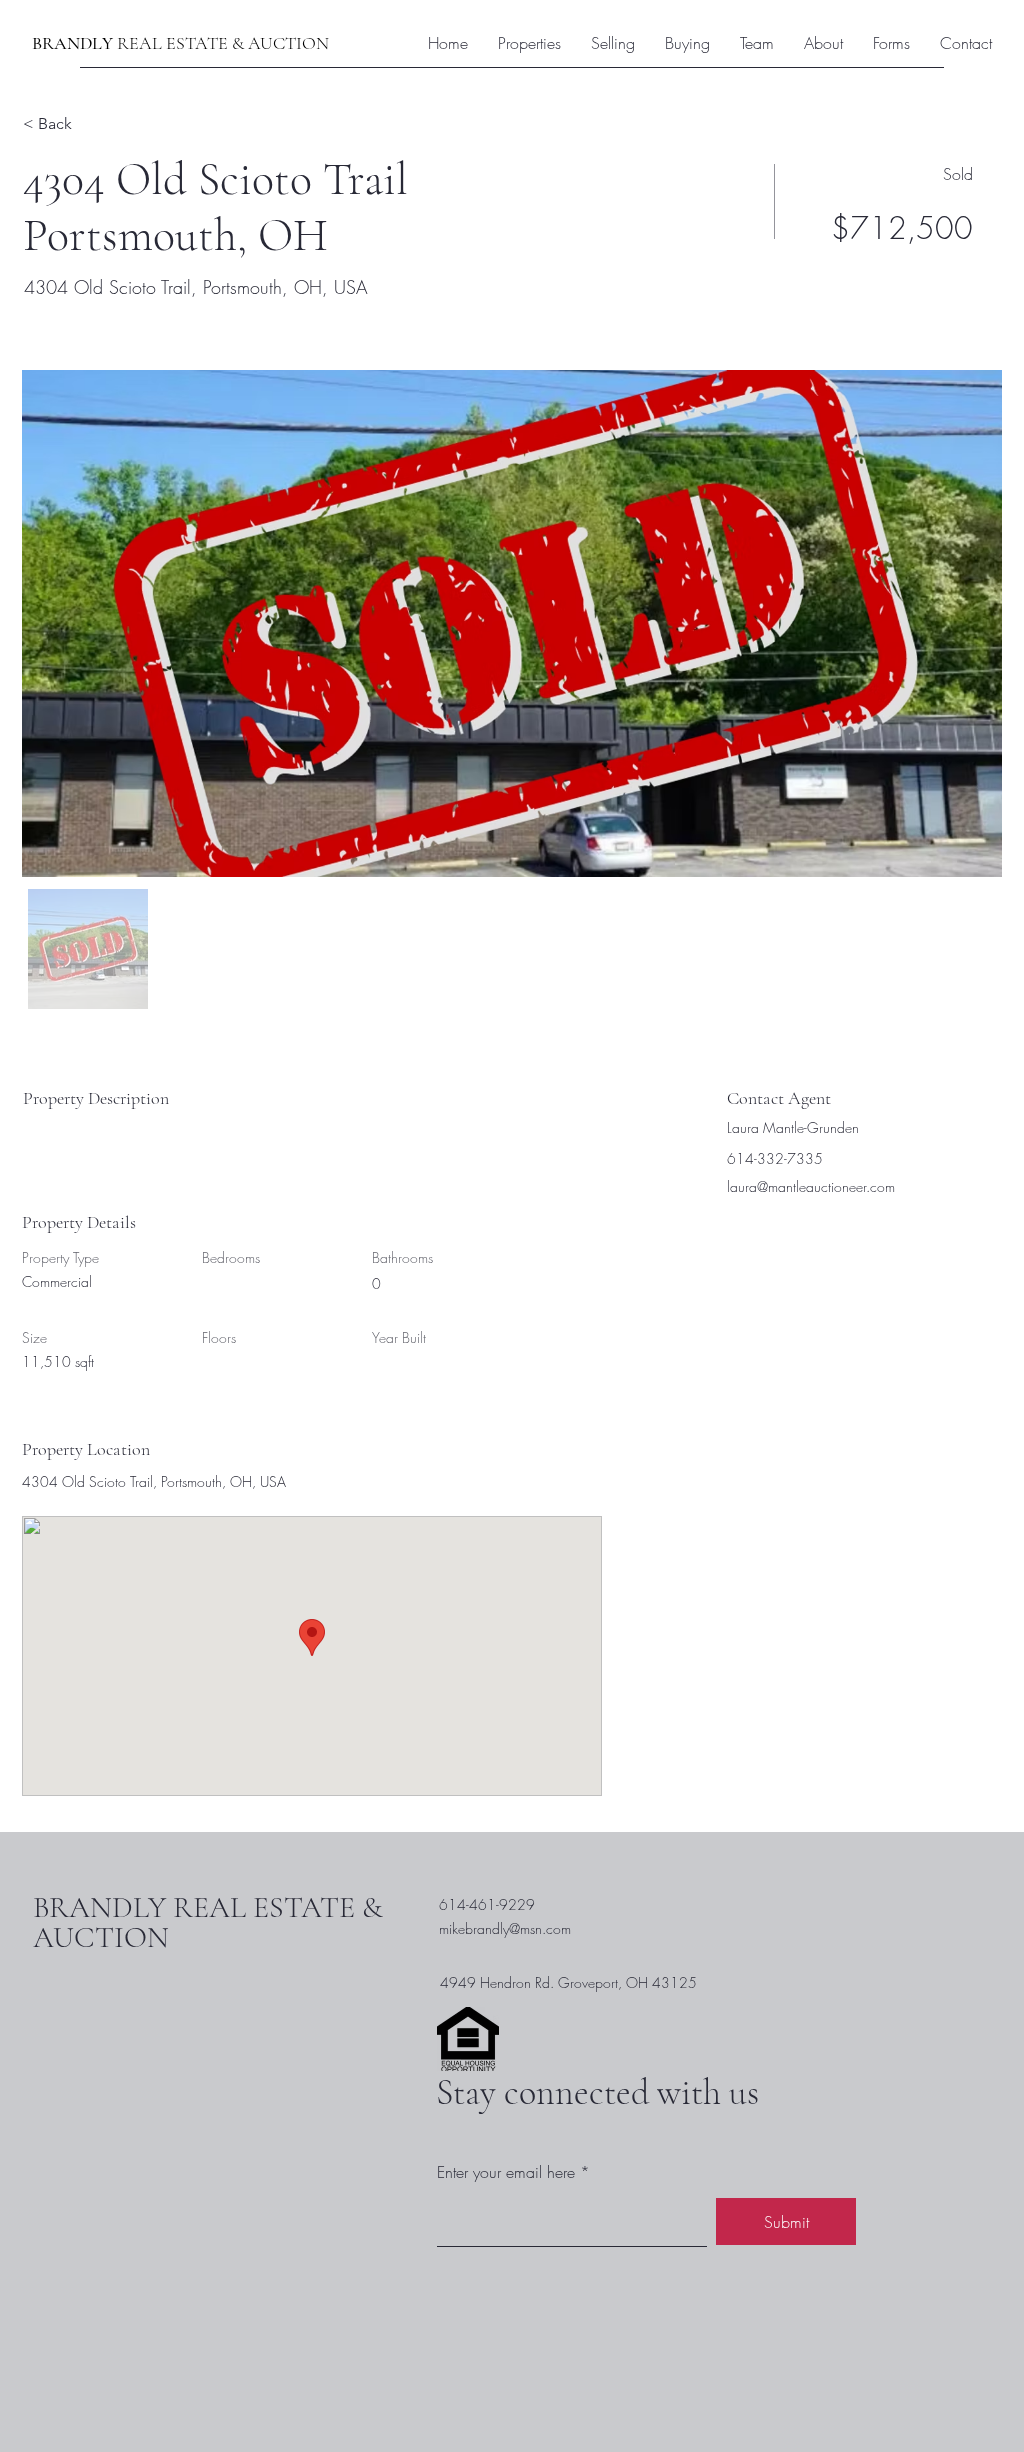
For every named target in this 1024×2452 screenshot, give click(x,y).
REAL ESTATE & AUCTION (223, 43)
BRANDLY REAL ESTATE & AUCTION (208, 1922)
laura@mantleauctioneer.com (811, 1186)
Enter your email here (506, 2172)
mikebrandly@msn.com (505, 1928)
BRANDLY (74, 43)
